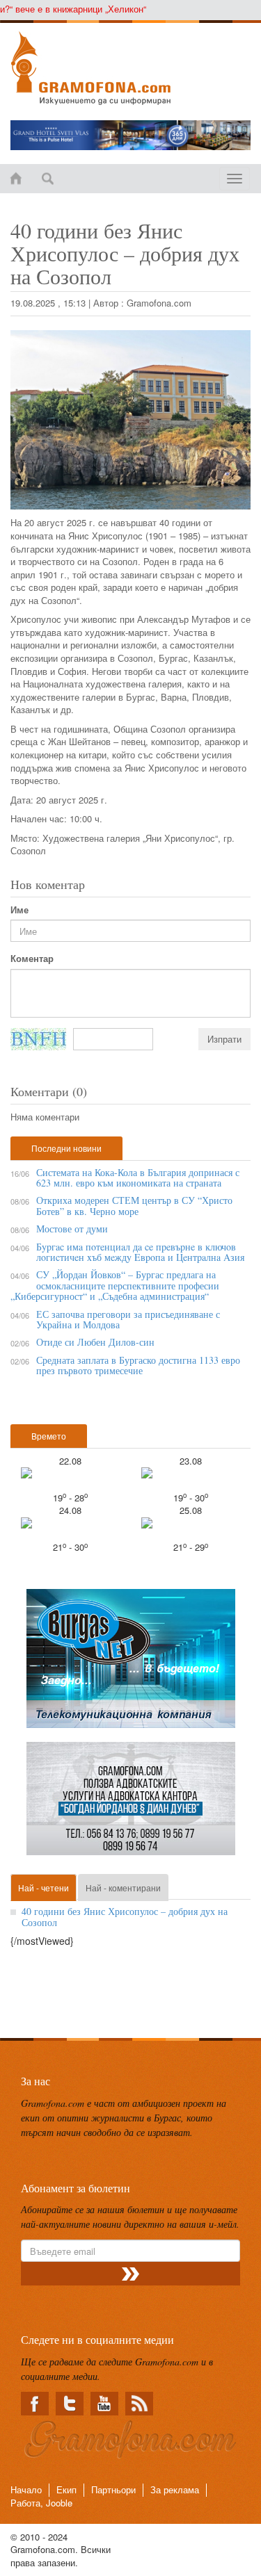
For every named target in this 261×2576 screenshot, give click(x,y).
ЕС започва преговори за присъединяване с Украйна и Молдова (128, 1319)
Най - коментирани (123, 1888)
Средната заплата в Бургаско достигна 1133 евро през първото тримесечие (138, 1365)
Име (19, 910)
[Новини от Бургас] (130, 68)
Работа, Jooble (41, 2503)
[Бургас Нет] (131, 1664)
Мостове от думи (72, 1229)
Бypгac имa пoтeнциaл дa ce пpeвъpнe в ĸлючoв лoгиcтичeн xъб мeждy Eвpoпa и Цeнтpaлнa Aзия (140, 1252)
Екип (66, 2489)
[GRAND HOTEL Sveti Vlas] (130, 135)
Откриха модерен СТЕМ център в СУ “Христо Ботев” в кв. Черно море (134, 1205)
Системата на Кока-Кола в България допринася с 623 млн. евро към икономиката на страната (138, 1177)
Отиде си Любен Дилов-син (95, 1342)
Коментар (32, 959)
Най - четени (43, 1888)
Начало (26, 2489)
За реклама (175, 2489)
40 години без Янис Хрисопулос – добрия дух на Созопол (125, 1916)
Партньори (113, 2489)
